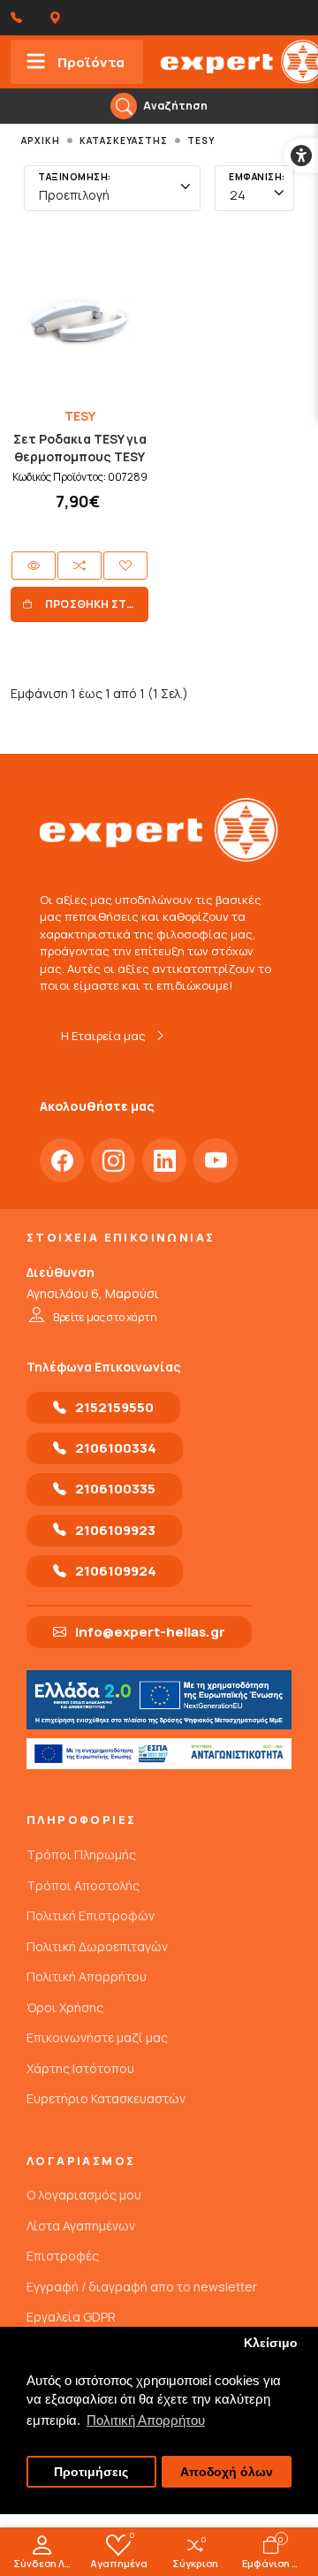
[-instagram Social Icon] (113, 1160)
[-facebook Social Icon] (62, 1160)
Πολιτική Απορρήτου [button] (146, 2420)
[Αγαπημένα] (125, 566)
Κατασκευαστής (124, 141)
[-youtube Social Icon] (216, 1160)
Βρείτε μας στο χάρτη (105, 1317)
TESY (201, 141)
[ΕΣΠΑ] (159, 1754)
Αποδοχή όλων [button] (227, 2472)
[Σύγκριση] (79, 566)
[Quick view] (34, 566)
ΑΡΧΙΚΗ (41, 141)
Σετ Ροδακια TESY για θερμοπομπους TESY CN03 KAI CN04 (80, 456)
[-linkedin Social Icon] (164, 1160)
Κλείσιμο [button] (271, 2343)
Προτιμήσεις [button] (91, 2472)
